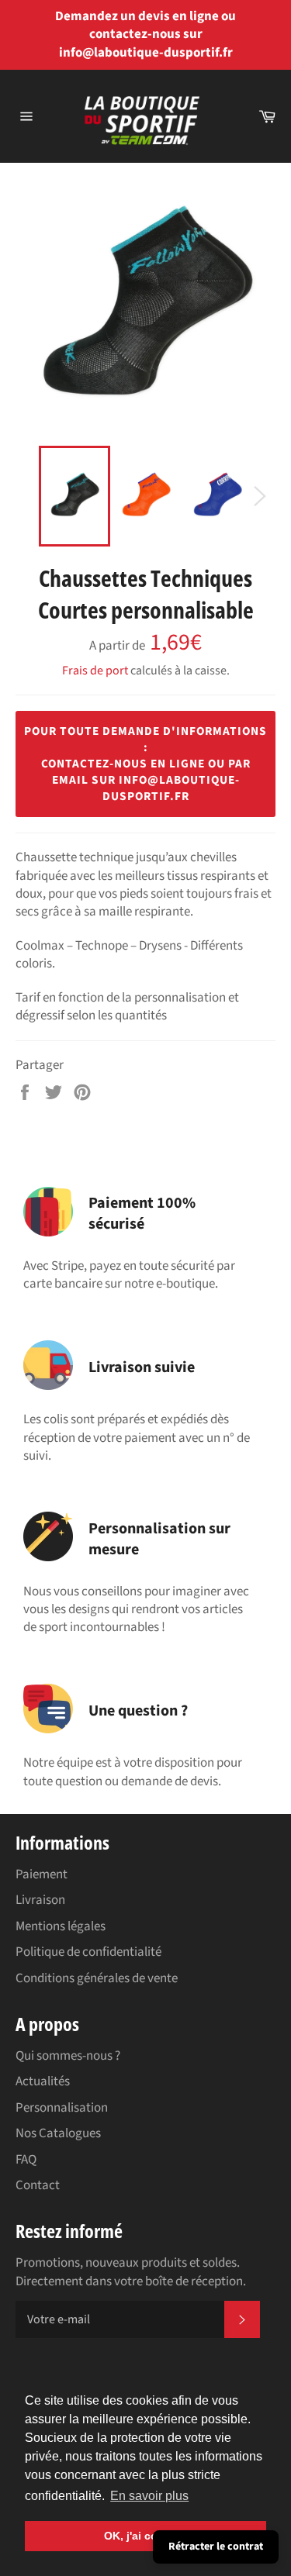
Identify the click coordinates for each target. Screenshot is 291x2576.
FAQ (26, 2160)
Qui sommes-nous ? (68, 2056)
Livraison (40, 1900)
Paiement (42, 1874)
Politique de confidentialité (88, 1952)
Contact (38, 2185)
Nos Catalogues (58, 2133)
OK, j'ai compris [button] (145, 2536)
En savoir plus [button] (149, 2496)
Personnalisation (62, 2108)
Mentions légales (61, 1926)
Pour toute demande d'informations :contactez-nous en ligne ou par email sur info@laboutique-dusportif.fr (145, 764)
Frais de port (95, 671)
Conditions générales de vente (97, 1978)
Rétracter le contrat (216, 2547)
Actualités (43, 2081)
